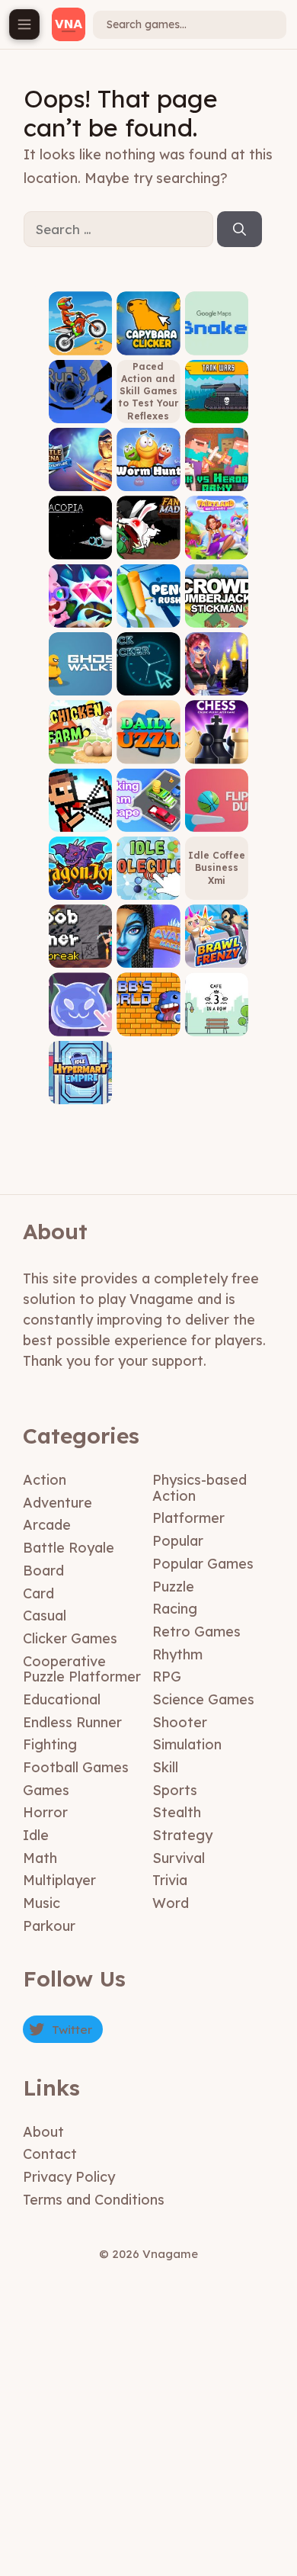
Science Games (203, 1699)
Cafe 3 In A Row (216, 1019)
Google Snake (216, 338)
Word (171, 1903)
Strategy (182, 1835)
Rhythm (177, 1654)
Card (38, 1593)
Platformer (188, 1518)
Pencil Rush (148, 616)
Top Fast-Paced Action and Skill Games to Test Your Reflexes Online (148, 391)
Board (43, 1571)
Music (42, 1903)
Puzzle (173, 1587)
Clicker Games (70, 1638)
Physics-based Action (200, 1488)
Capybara (148, 344)
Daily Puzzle (148, 747)
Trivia (170, 1880)
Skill (165, 1767)
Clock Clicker (148, 679)
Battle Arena (80, 475)
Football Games (76, 1767)
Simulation (187, 1744)
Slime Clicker (81, 1019)
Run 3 (80, 411)
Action (45, 1480)
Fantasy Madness (148, 543)
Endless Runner (72, 1722)
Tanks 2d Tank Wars (217, 406)
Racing (175, 1609)
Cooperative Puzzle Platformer (82, 1669)
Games (46, 1790)
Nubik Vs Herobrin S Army (217, 469)
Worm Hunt (148, 480)
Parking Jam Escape (148, 810)
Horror (45, 1812)
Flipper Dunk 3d (217, 815)
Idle (36, 1835)
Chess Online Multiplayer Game (216, 737)
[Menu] (24, 24)
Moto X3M (80, 344)
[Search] (240, 230)
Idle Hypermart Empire (80, 1082)
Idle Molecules (148, 883)
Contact (50, 2154)
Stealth (177, 1812)
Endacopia (80, 548)
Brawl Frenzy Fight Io (217, 946)
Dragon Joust (80, 883)
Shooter (180, 1722)
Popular (178, 1541)
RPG (167, 1677)
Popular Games (203, 1564)
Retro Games (196, 1632)
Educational (62, 1699)
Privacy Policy (69, 2177)
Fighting (50, 1744)
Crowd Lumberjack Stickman (216, 606)
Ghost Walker (81, 679)
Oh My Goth (217, 684)
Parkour (49, 1926)
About (43, 2132)
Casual (45, 1616)
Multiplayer (59, 1880)
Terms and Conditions (94, 2200)
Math (40, 1858)
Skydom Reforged (80, 610)
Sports (175, 1790)
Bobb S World (148, 1019)
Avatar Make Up (148, 951)
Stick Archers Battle (81, 810)
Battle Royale (69, 1548)
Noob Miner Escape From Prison (81, 940)
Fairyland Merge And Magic (216, 537)
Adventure (57, 1503)
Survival (179, 1858)
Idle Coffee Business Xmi (217, 867)
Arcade (47, 1525)
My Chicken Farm (81, 747)
